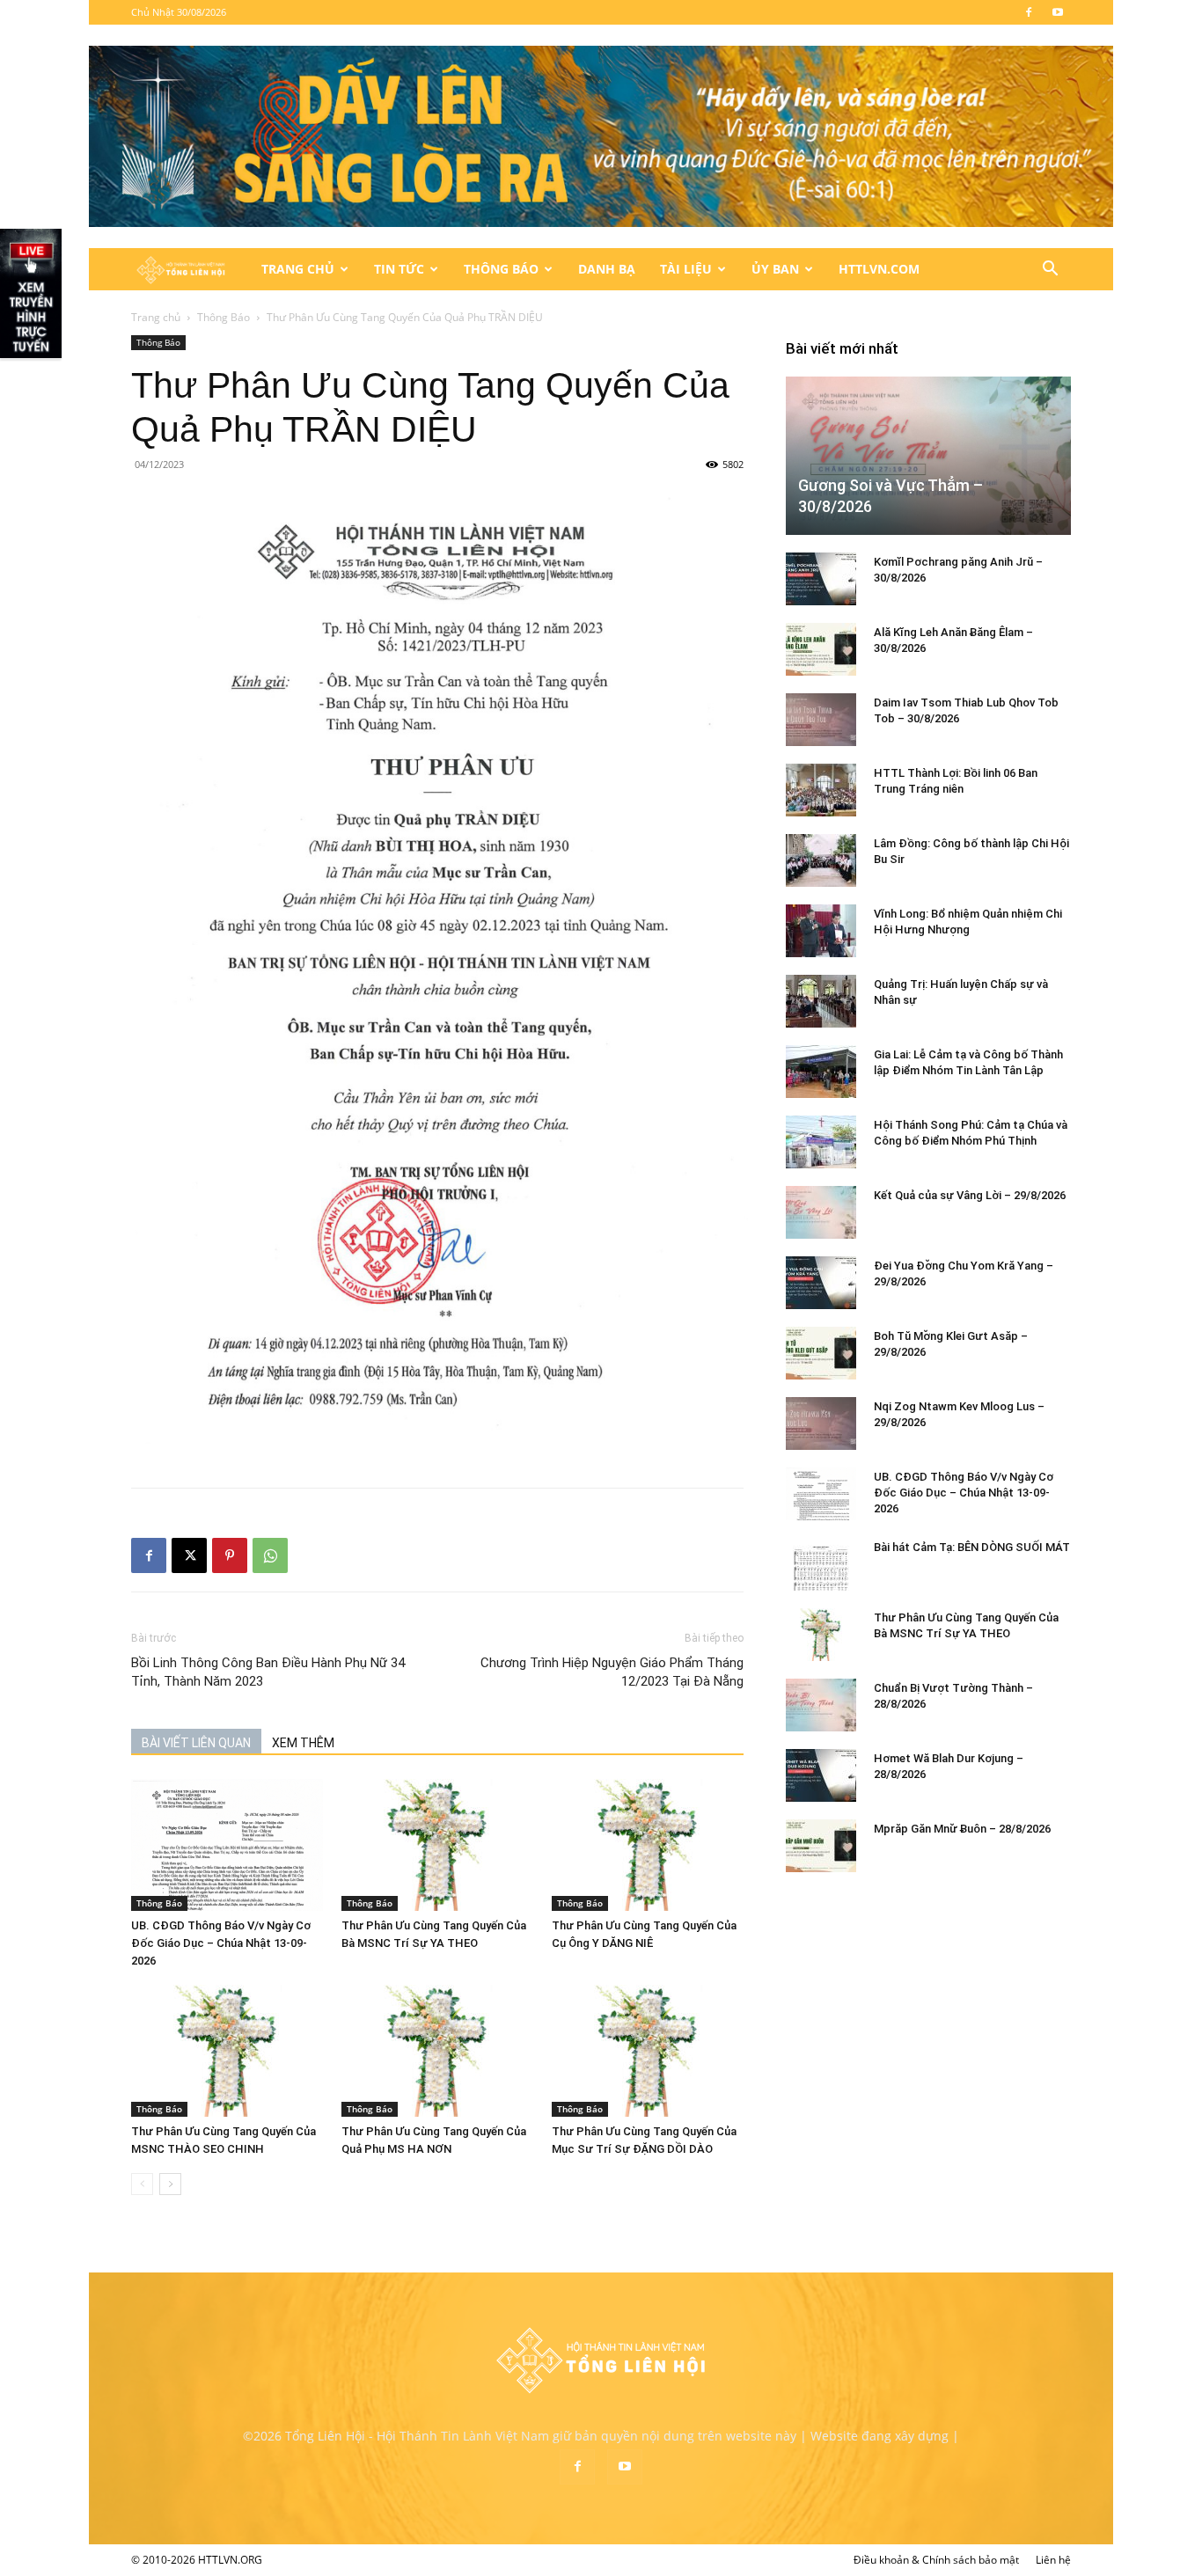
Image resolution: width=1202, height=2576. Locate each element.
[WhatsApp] (270, 1555)
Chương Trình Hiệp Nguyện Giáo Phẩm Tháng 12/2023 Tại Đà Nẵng (612, 1672)
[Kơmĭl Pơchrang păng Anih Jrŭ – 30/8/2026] (821, 579)
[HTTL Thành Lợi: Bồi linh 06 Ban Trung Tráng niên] (821, 790)
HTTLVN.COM (879, 269)
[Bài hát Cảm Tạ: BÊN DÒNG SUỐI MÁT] (821, 1564)
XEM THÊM (303, 1743)
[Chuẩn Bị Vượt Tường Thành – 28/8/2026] (821, 1705)
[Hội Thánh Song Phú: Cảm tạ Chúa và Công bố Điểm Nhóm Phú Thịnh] (821, 1142)
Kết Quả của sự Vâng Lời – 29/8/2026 (970, 1195)
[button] (1050, 271)
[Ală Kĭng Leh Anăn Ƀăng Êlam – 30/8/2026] (821, 649)
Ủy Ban (775, 269)
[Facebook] (1029, 12)
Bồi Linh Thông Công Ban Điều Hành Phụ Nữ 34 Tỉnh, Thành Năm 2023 (268, 1672)
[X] (189, 1555)
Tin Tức (399, 269)
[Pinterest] (230, 1555)
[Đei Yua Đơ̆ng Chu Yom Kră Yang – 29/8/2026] (821, 1283)
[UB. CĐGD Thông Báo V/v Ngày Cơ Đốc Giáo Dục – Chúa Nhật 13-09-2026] (227, 1845)
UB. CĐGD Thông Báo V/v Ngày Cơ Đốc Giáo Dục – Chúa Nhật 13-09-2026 (221, 1943)
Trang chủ (156, 317)
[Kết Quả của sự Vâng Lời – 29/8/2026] (821, 1212)
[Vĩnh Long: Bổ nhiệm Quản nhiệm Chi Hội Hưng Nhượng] (821, 931)
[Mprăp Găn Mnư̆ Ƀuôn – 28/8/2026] (821, 1846)
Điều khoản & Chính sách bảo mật (936, 2560)
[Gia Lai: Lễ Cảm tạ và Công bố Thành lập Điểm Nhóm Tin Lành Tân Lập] (821, 1072)
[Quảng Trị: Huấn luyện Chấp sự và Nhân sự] (821, 1001)
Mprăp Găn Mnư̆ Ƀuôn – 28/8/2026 (962, 1829)
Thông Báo (501, 269)
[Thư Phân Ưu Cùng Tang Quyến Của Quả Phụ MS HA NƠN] (437, 2051)
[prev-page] (142, 2184)
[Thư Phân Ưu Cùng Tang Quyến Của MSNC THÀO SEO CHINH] (227, 2051)
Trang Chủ (298, 269)
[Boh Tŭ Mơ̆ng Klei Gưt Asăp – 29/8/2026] (821, 1353)
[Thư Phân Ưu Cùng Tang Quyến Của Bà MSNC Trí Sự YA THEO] (437, 1845)
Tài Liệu (686, 269)
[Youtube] (1058, 12)
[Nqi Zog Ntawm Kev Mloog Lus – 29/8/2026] (821, 1423)
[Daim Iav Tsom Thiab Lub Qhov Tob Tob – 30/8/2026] (821, 720)
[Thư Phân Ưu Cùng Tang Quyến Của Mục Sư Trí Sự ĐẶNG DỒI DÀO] (648, 2051)
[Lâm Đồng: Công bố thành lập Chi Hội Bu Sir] (821, 860)
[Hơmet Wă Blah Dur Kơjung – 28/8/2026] (821, 1775)
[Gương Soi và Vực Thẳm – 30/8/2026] (928, 455)
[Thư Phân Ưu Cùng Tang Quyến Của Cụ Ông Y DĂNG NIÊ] (648, 1845)
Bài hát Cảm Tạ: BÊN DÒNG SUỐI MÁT (972, 1547)
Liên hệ (1053, 2560)
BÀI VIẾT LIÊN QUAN (196, 1743)
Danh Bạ (607, 269)
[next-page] (170, 2184)
